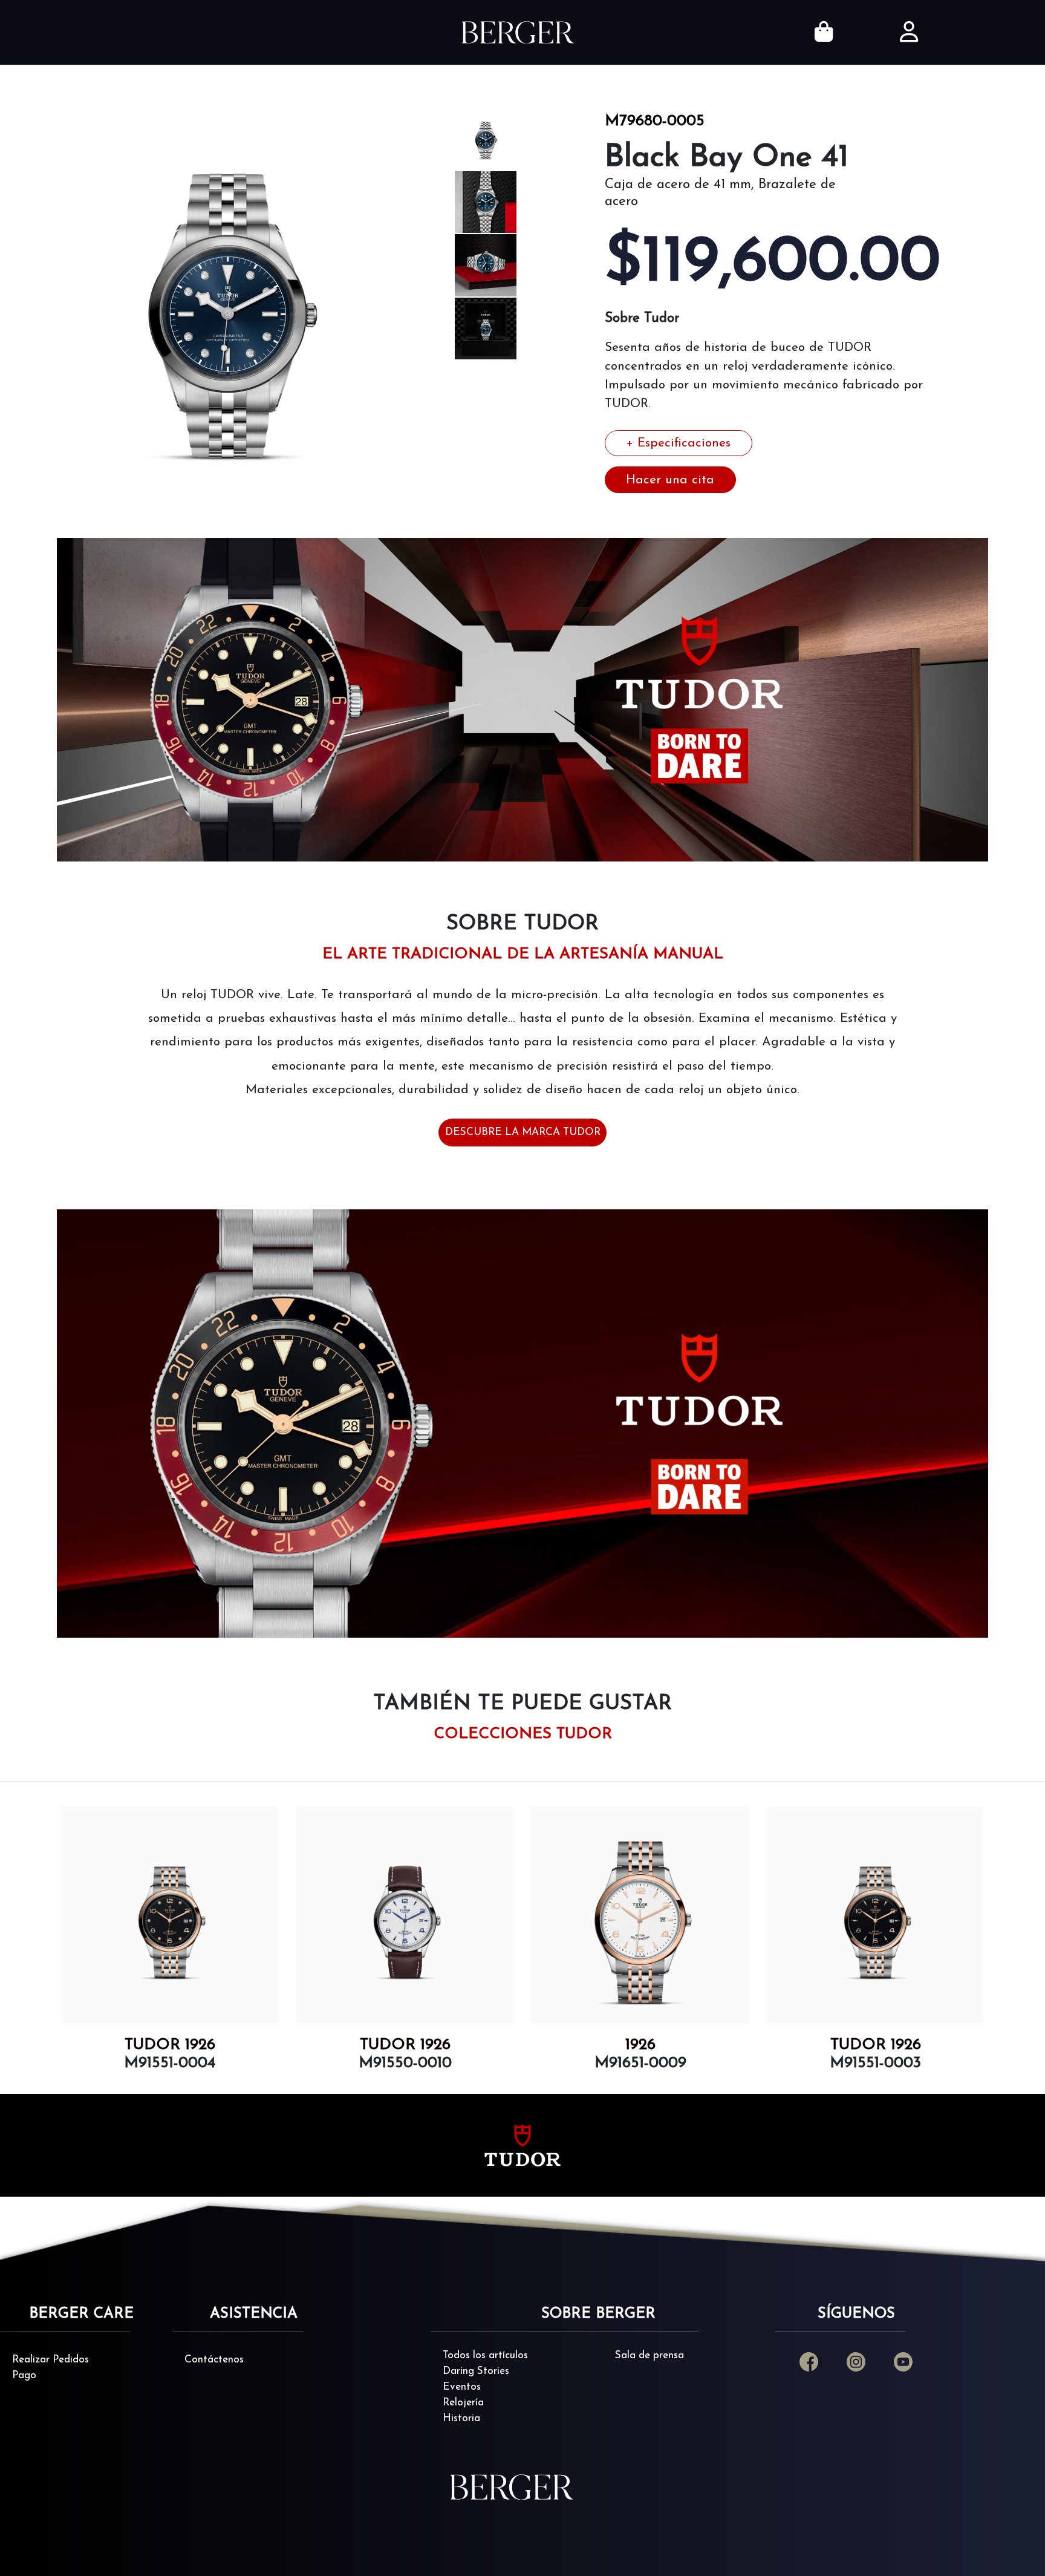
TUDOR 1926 (170, 2045)
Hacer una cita (670, 480)
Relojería (463, 2403)
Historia (461, 2418)
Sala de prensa (649, 2355)
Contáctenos (214, 2360)
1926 (405, 2045)
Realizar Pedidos (50, 2360)
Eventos (462, 2387)
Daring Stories (476, 2371)
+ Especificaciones (678, 443)
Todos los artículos (485, 2355)
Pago (24, 2375)
